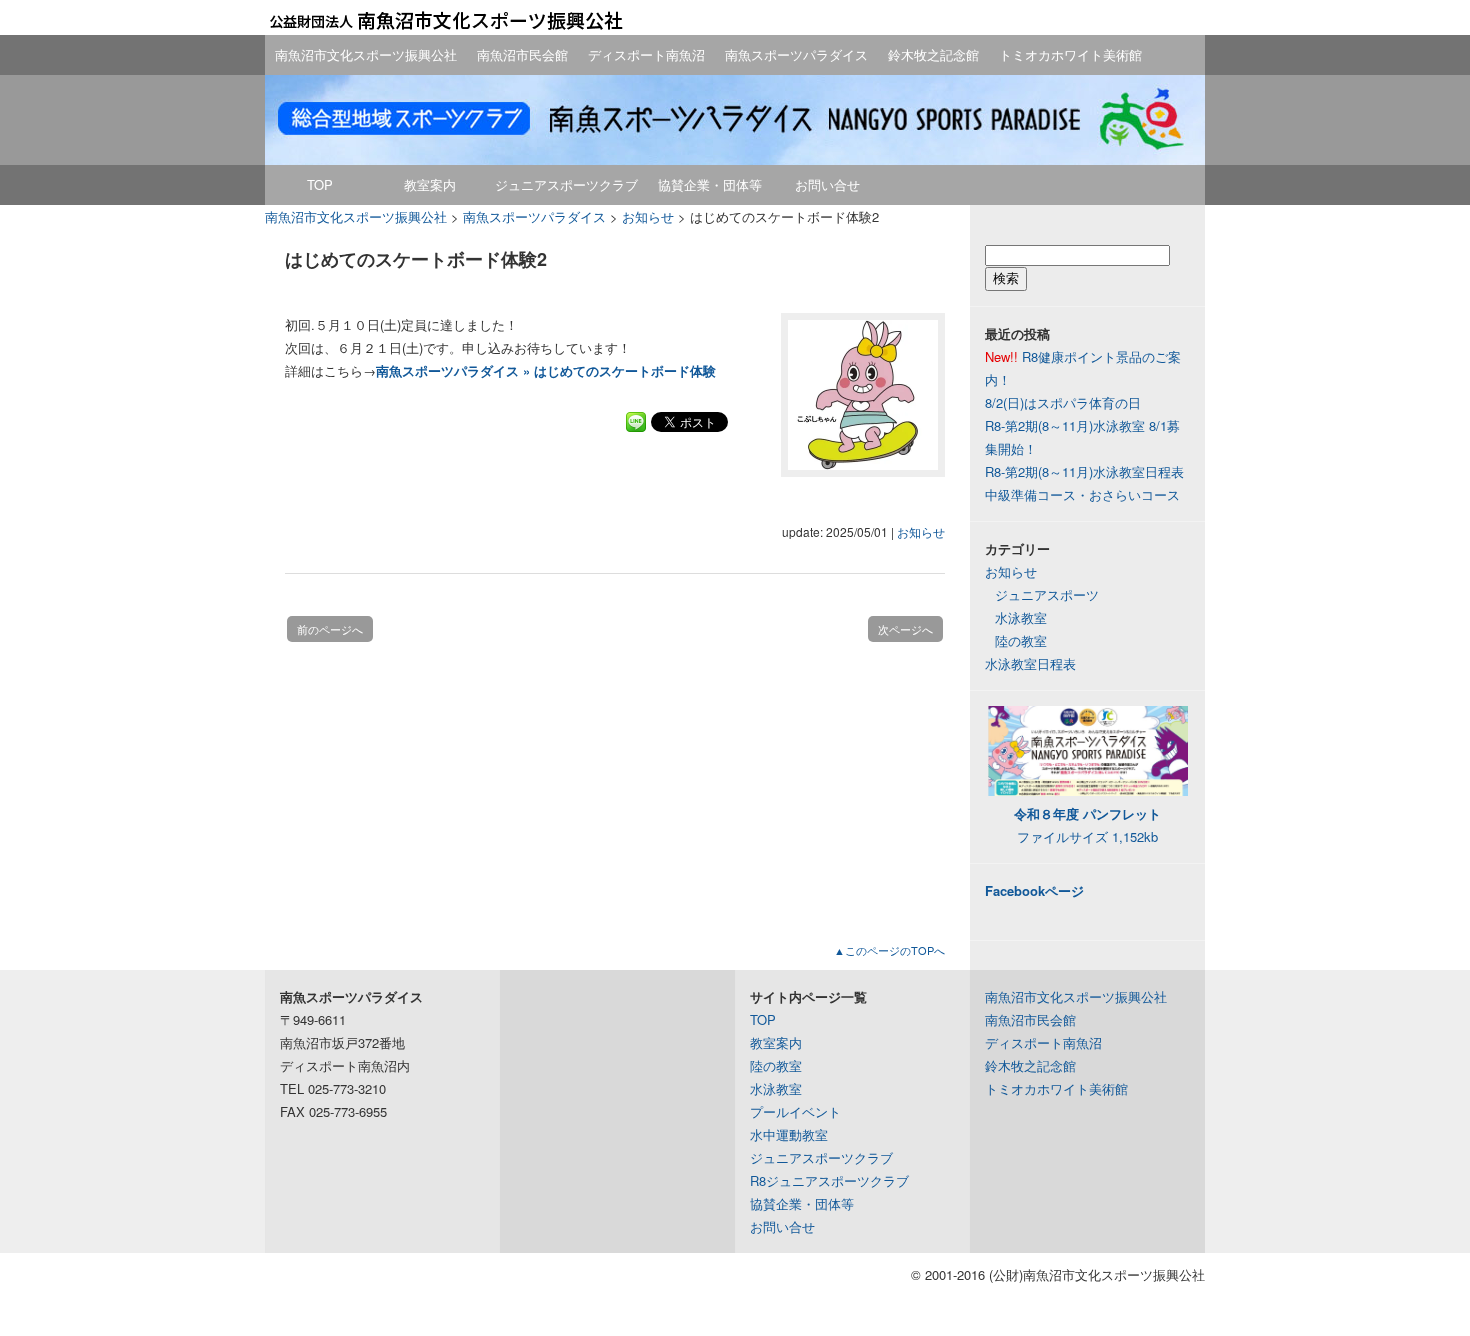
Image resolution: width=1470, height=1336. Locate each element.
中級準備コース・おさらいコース (1082, 494)
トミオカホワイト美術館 (1070, 54)
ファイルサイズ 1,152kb (1087, 825)
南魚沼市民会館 (522, 54)
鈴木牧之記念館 (933, 54)
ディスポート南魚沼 (646, 54)
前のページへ (330, 629)
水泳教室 (1021, 617)
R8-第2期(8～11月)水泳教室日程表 (1084, 471)
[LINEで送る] (636, 420)
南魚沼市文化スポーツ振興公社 (366, 54)
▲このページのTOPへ (889, 950)
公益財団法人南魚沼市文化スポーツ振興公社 (445, 20)
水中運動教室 (789, 1134)
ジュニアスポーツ (1047, 594)
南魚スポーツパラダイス (796, 54)
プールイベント (795, 1111)
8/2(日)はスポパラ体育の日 (1063, 402)
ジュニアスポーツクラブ (566, 184)
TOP (320, 184)
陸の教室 (1021, 640)
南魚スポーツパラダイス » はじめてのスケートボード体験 (546, 370)
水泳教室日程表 (1030, 663)
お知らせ (921, 531)
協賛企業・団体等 (710, 184)
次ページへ (905, 629)
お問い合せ (827, 184)
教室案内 (430, 184)
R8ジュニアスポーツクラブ (829, 1180)
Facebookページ (1034, 890)
